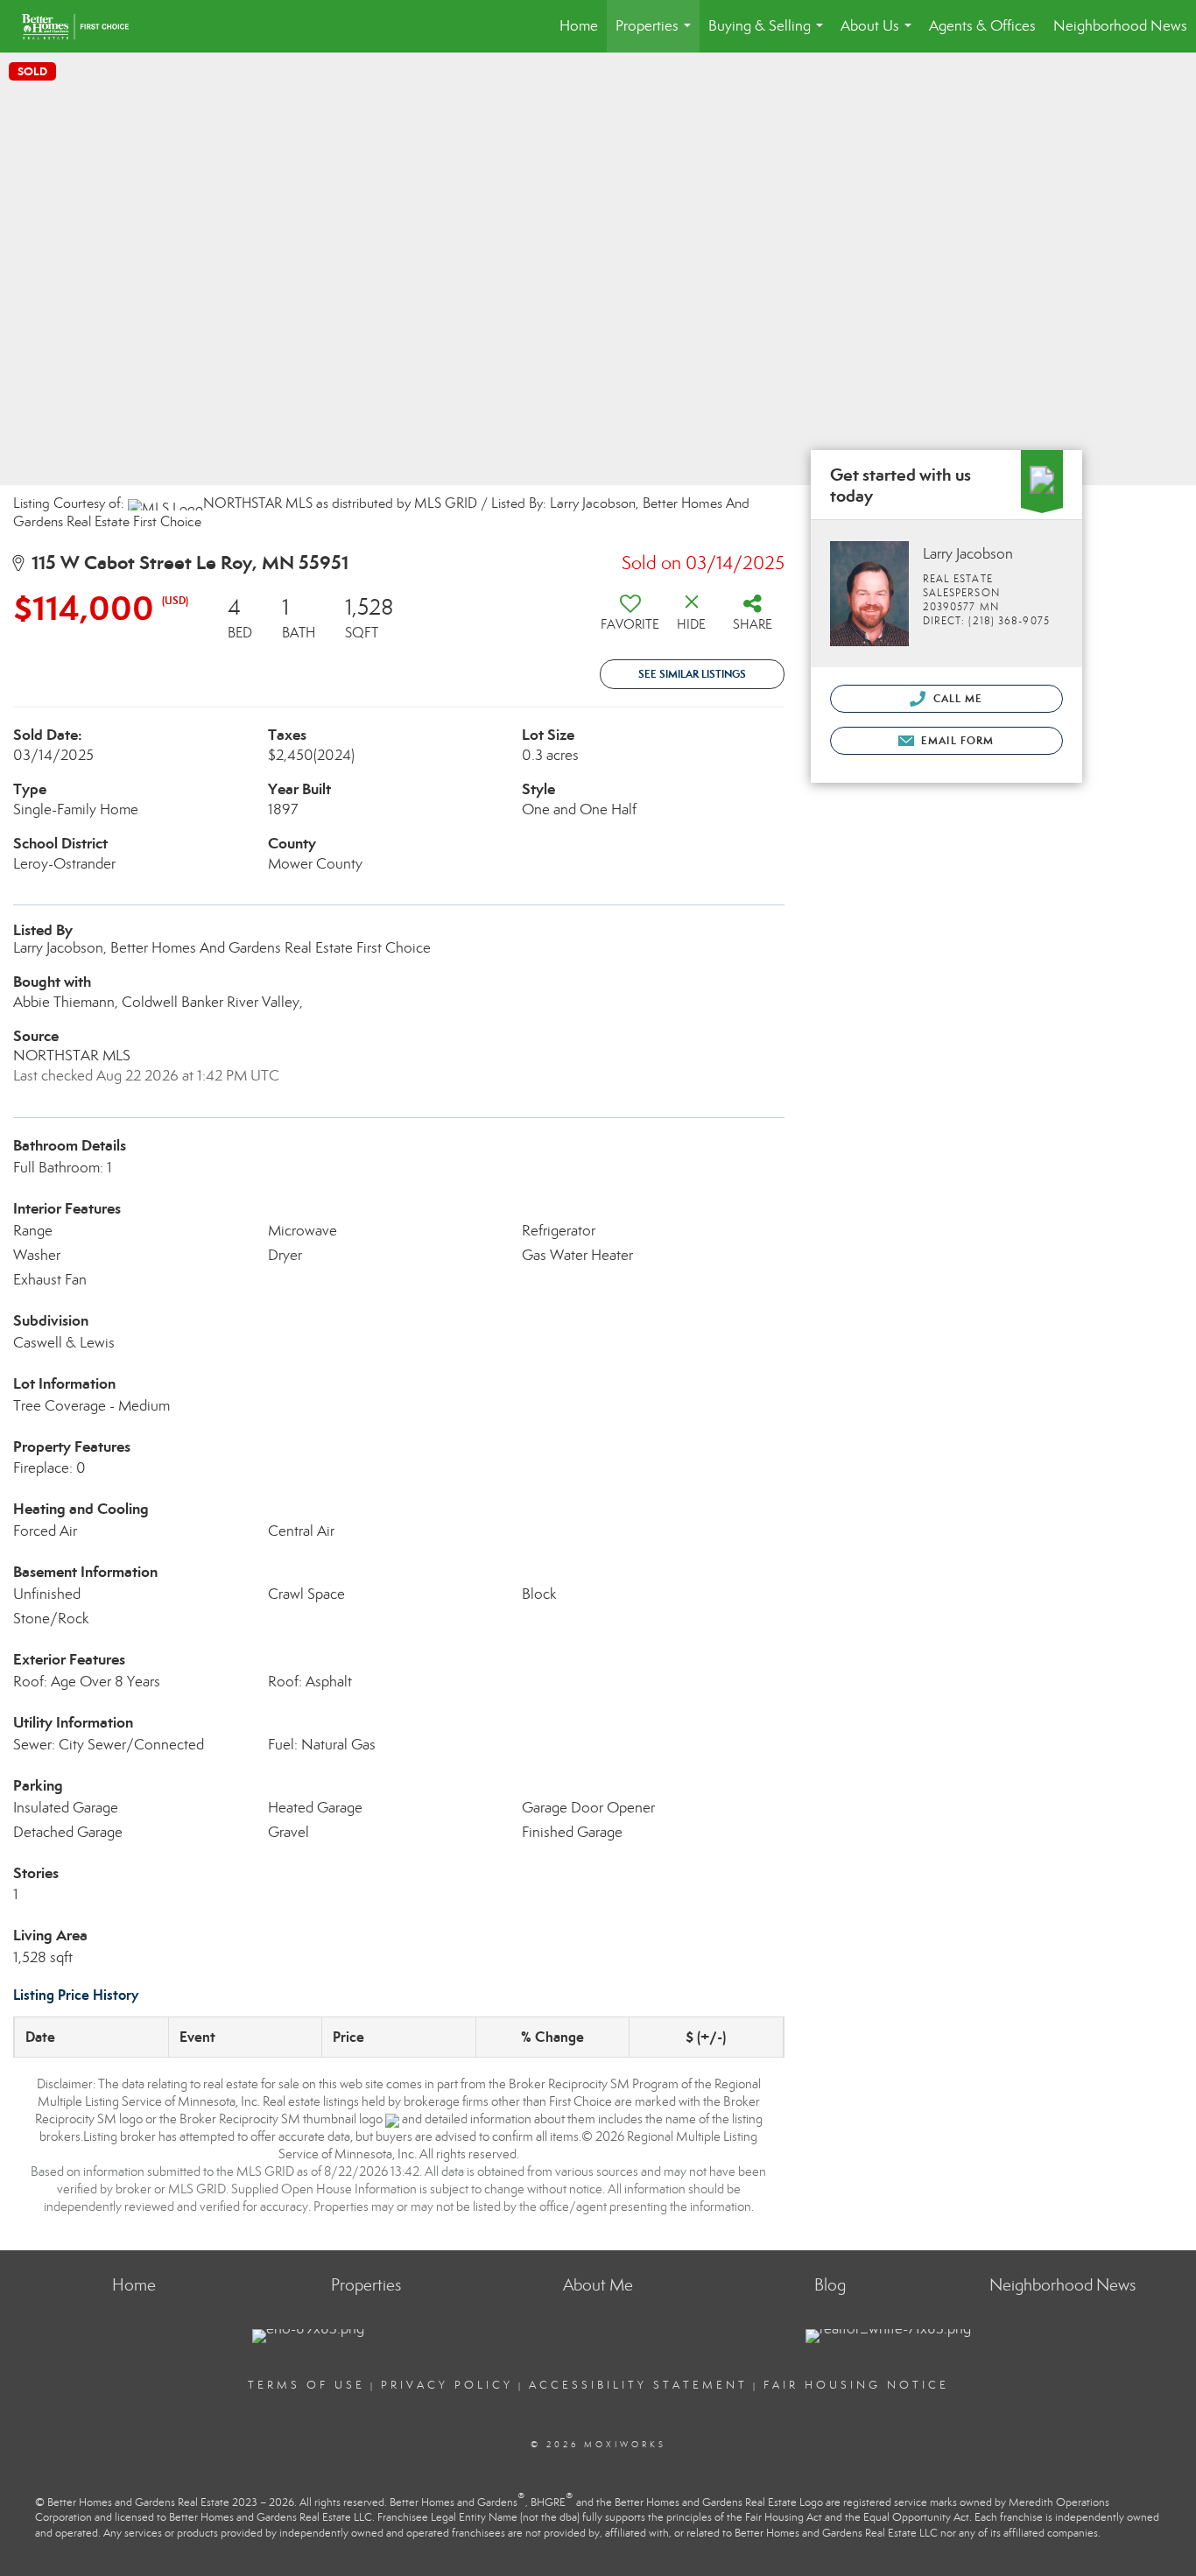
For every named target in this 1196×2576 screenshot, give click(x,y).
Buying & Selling (769, 35)
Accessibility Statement (638, 2385)
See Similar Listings (692, 674)
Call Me (957, 698)
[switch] (630, 619)
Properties (657, 35)
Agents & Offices (982, 26)
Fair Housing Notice (856, 2385)
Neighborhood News (1120, 26)
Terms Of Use (306, 2385)
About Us (879, 35)
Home (579, 26)
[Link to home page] (84, 26)
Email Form (956, 740)
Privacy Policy (447, 2385)
